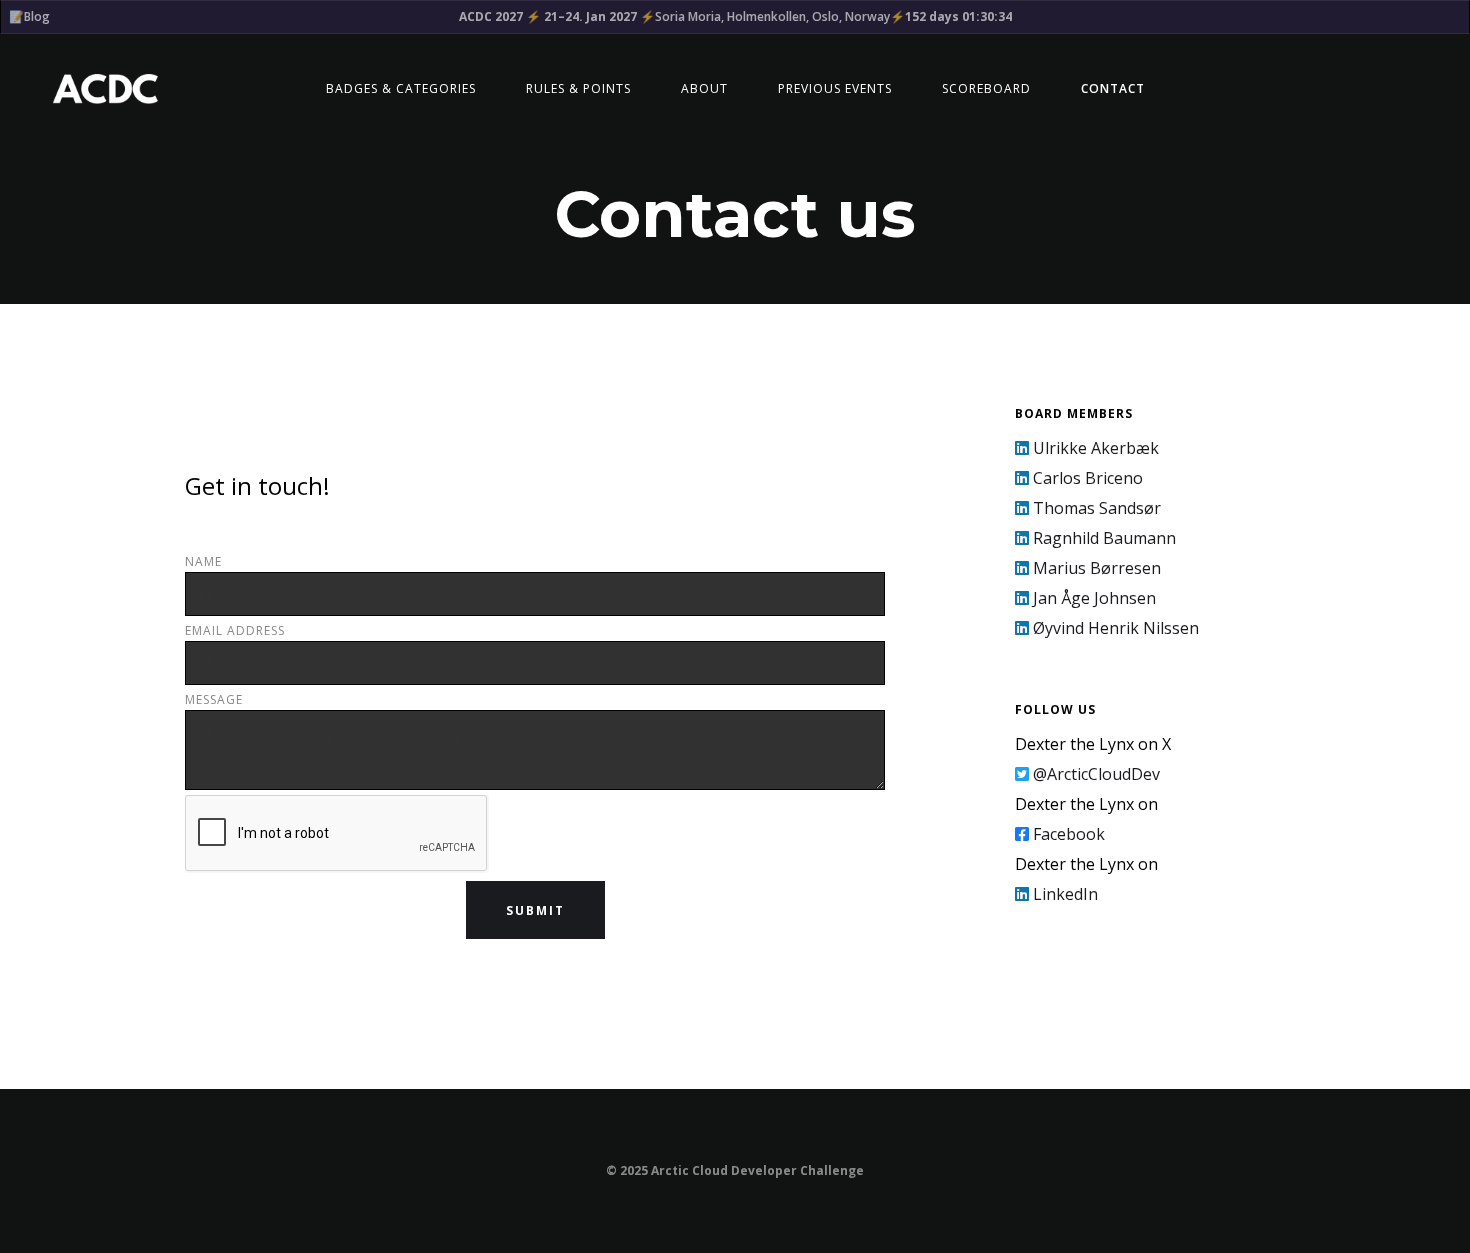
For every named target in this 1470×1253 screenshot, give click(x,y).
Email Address (235, 630)
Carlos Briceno (1079, 478)
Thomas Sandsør (1088, 508)
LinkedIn (1056, 894)
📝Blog (29, 16)
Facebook (1060, 834)
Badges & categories (401, 88)
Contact (1113, 88)
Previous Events (835, 88)
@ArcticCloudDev (1087, 774)
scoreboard (986, 88)
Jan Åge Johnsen (1085, 598)
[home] (104, 89)
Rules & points (578, 88)
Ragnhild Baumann (1095, 538)
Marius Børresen (1088, 568)
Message (214, 699)
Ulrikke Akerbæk (1087, 448)
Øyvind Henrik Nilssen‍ (1107, 628)
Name (203, 561)
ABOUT (704, 88)
